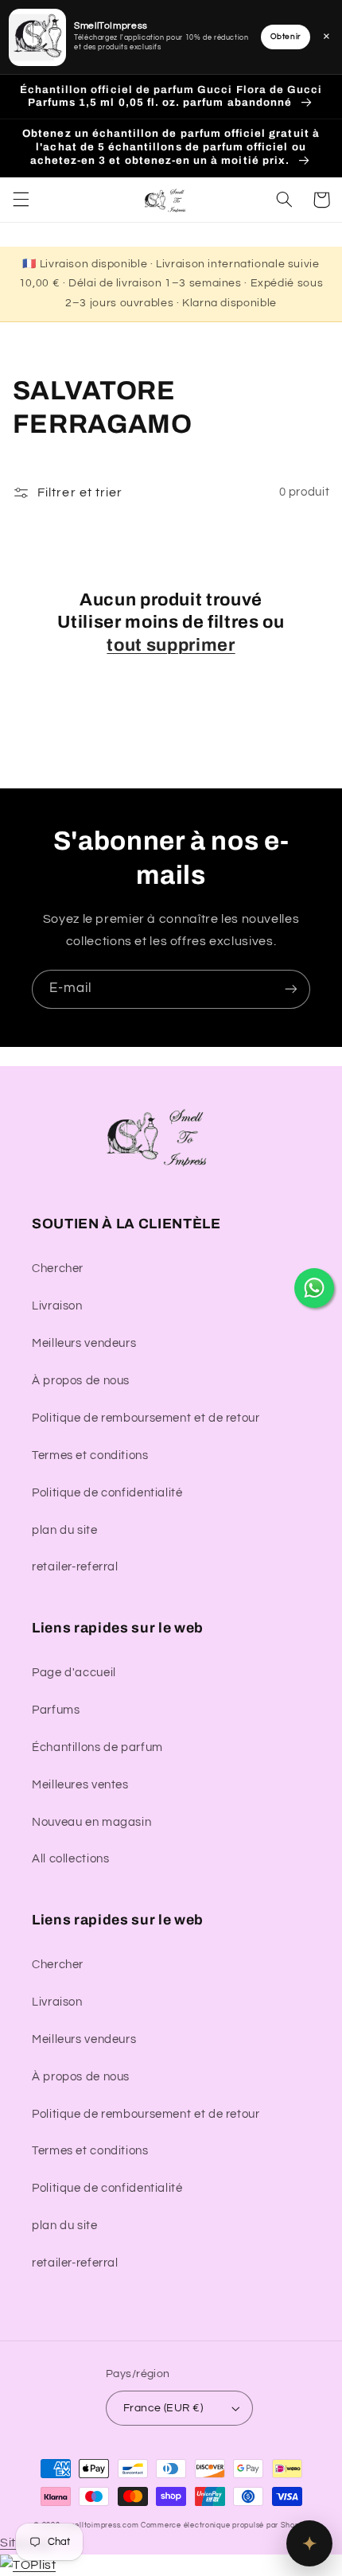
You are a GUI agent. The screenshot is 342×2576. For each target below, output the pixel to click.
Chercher (58, 1269)
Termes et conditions (90, 1455)
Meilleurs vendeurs (84, 1343)
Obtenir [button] (286, 37)
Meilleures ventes (80, 1785)
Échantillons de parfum (97, 1747)
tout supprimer (171, 645)
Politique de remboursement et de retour (146, 1418)
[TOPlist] (28, 2565)
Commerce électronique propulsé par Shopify (225, 2525)
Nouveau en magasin (91, 1822)
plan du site (65, 1530)
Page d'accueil (74, 1673)
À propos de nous (81, 1381)
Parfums (56, 1710)
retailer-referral (75, 1567)
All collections (70, 1859)
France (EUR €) (163, 2408)
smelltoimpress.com (101, 2525)
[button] (21, 200)
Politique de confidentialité (107, 1493)
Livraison (57, 1306)
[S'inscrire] (291, 989)
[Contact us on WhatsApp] (314, 1288)
